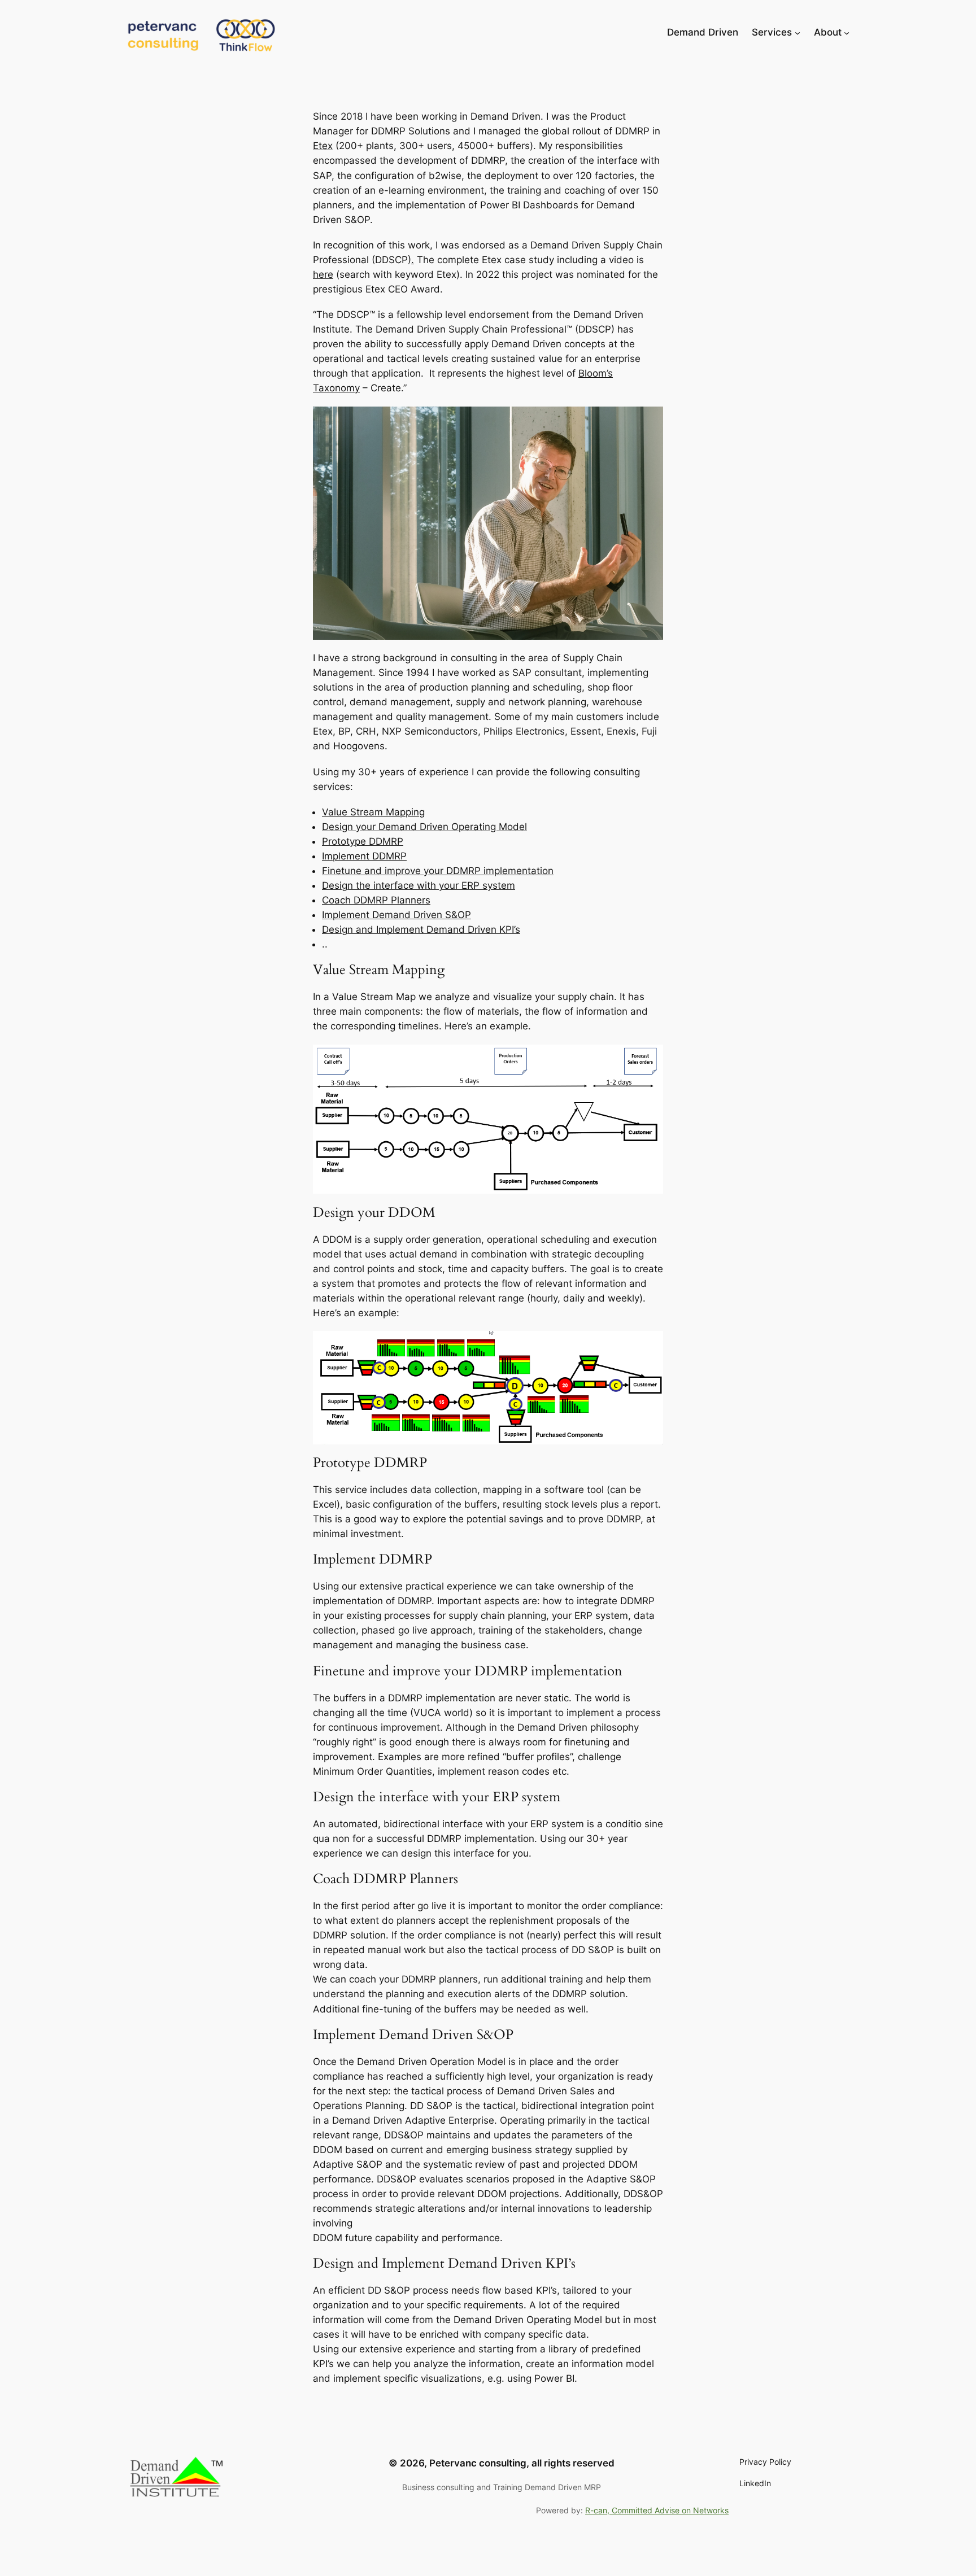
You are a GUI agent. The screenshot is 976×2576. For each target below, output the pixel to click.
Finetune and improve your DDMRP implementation (438, 871)
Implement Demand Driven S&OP (396, 915)
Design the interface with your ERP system (419, 885)
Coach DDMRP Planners (376, 900)
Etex (323, 146)
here (323, 274)
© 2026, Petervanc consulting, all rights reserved (502, 2463)
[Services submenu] (798, 32)
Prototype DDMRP (363, 841)
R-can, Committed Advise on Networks (657, 2510)
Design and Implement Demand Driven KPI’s (421, 929)
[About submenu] (847, 32)
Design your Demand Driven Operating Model (424, 827)
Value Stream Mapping (373, 812)
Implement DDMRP (364, 856)
